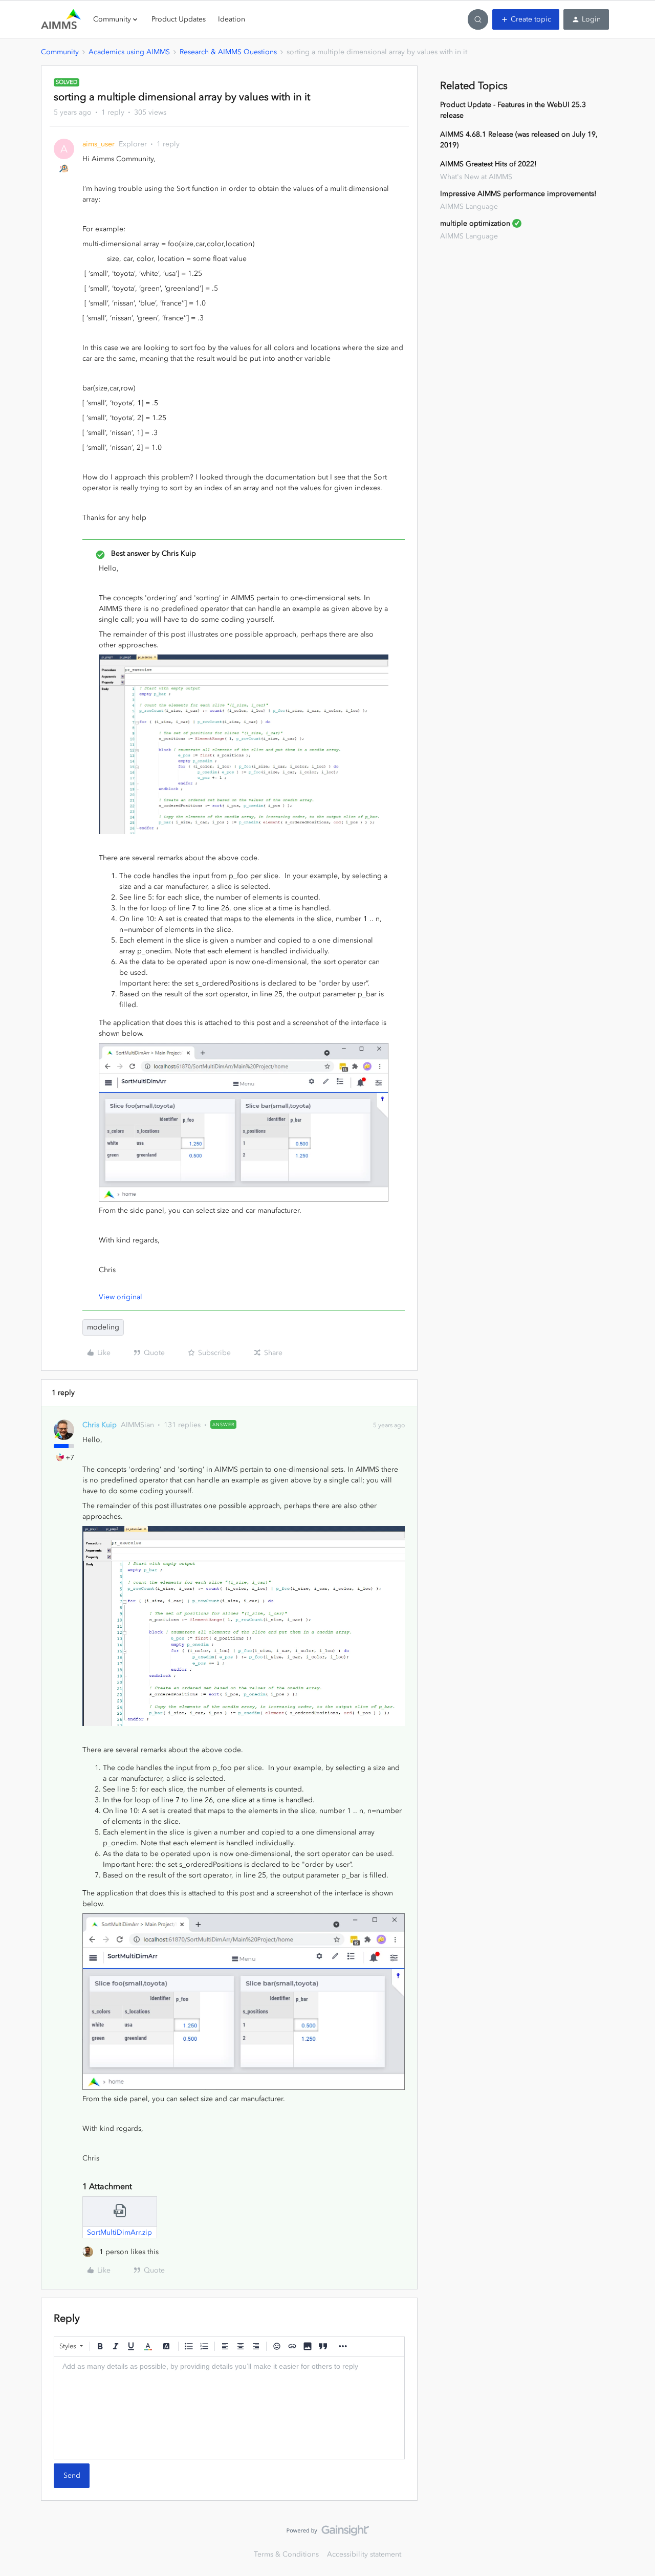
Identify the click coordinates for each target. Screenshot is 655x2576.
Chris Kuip (100, 1425)
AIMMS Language (469, 206)
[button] (526, 19)
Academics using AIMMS (129, 52)
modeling (103, 1327)
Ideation (232, 19)
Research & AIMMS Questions (228, 52)
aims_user (99, 144)
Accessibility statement (364, 2554)
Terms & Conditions (286, 2554)
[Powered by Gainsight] (328, 2533)
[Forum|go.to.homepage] (61, 19)
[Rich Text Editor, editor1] (229, 2408)
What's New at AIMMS (476, 177)
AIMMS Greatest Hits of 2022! (488, 164)
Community (60, 52)
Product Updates (179, 19)
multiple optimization (475, 223)
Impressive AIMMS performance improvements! (518, 194)
